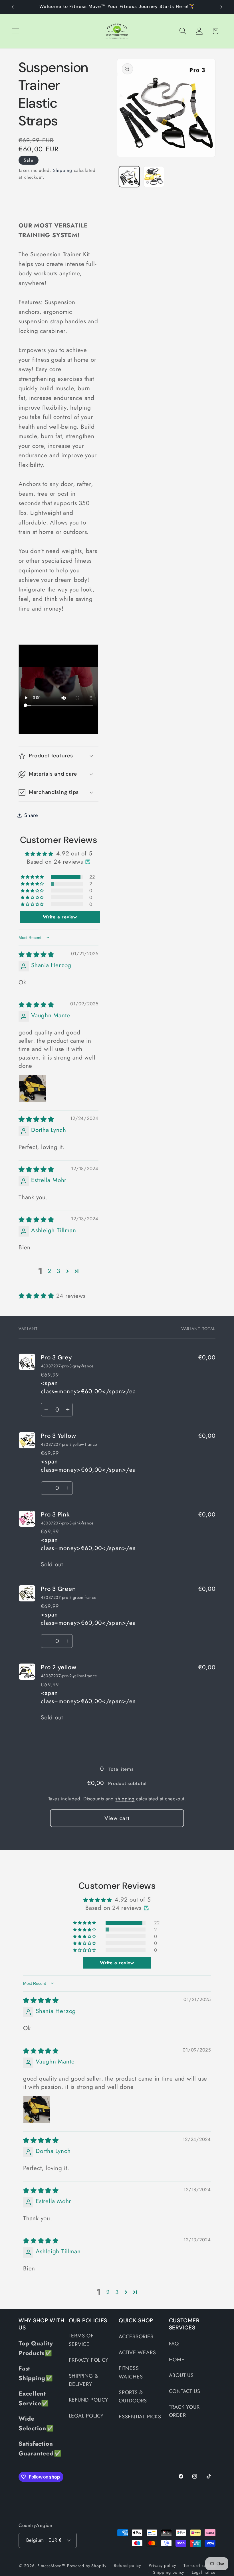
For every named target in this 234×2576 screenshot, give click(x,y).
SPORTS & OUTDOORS (133, 2397)
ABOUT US (181, 2375)
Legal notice (204, 2572)
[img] (36, 955)
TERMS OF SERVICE (81, 2340)
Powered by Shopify (87, 2566)
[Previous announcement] (13, 7)
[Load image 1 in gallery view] (129, 177)
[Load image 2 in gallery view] (154, 177)
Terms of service (199, 2565)
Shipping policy (169, 2572)
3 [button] (58, 1271)
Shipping (63, 170)
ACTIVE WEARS (137, 2353)
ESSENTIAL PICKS (140, 2417)
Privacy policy (162, 2565)
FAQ (174, 2344)
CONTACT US (185, 2391)
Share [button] (31, 815)
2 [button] (50, 1271)
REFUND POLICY (88, 2400)
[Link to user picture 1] (32, 1088)
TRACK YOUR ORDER (184, 2411)
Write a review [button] (60, 917)
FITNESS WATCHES (131, 2372)
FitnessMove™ (52, 2566)
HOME (177, 2360)
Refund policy (127, 2565)
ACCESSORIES (136, 2337)
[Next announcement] (221, 7)
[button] (16, 31)
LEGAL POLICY (86, 2416)
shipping (125, 1799)
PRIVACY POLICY (89, 2360)
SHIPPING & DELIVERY (84, 2380)
